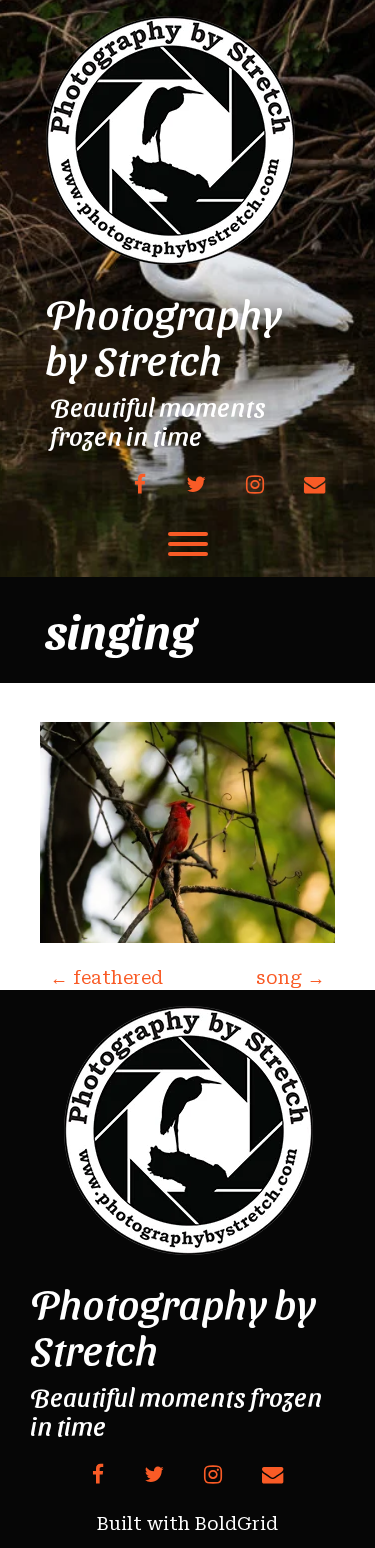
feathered (106, 977)
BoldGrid (236, 1523)
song (290, 977)
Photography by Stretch (163, 336)
